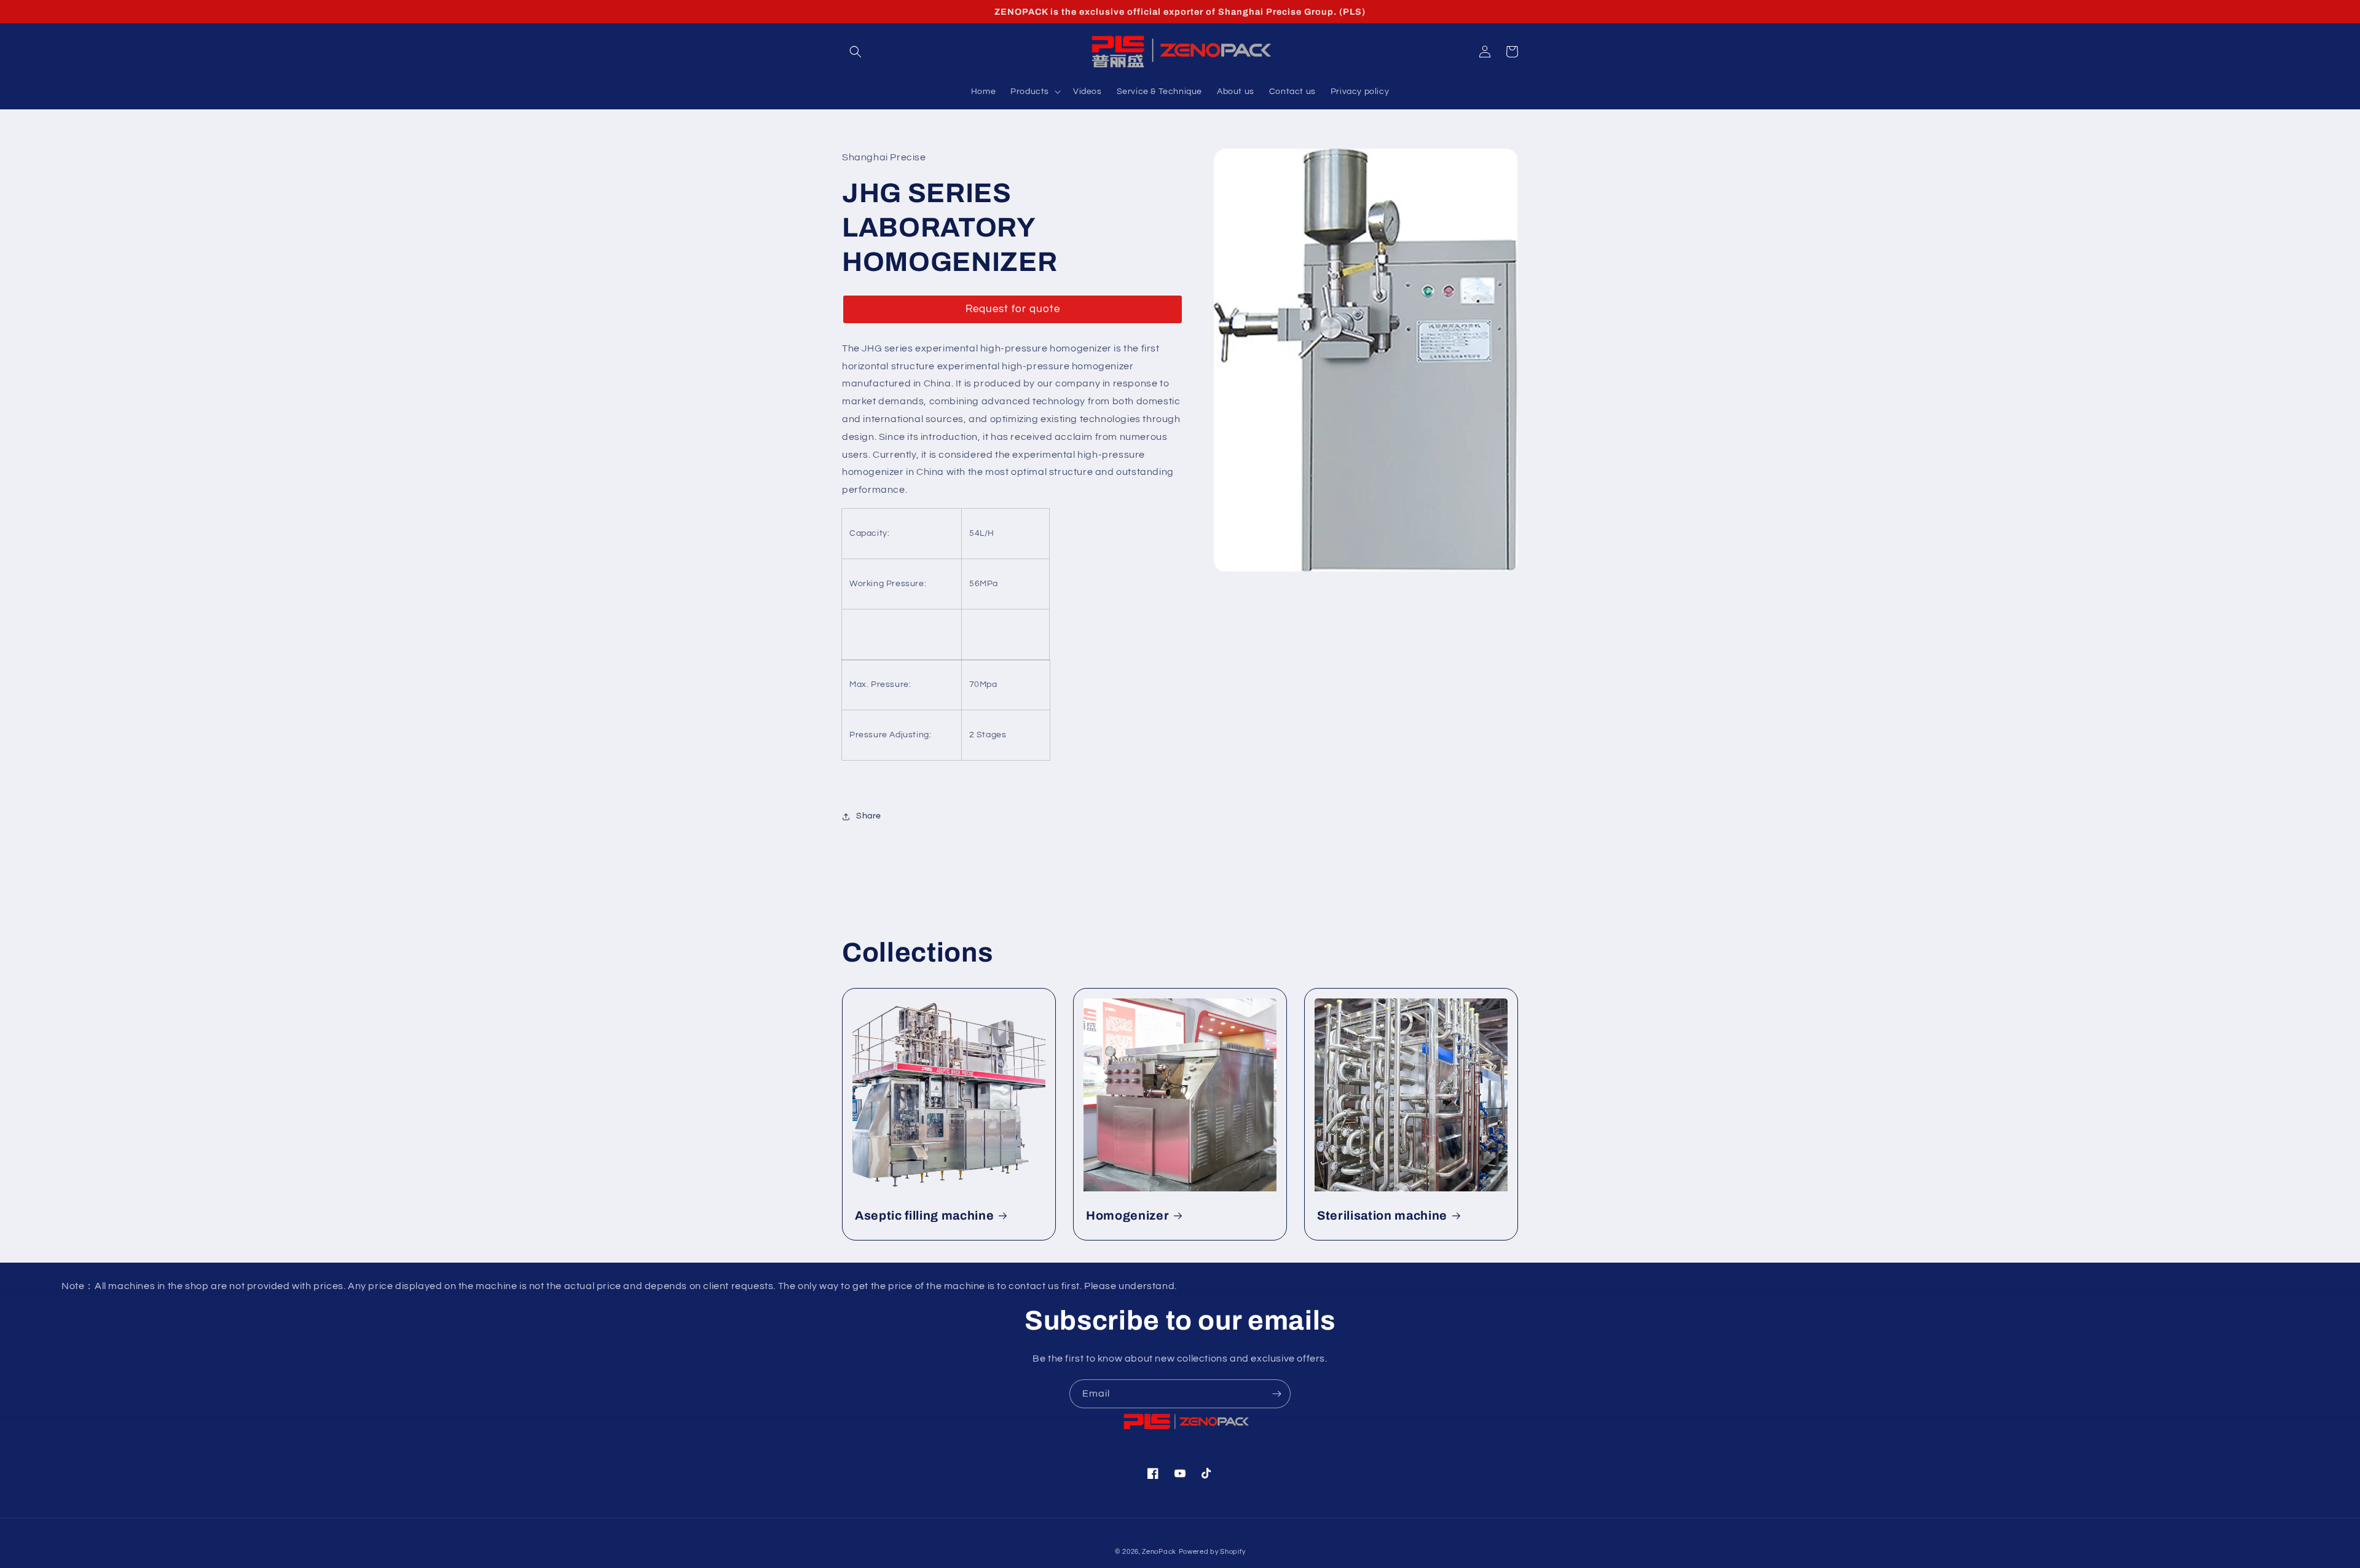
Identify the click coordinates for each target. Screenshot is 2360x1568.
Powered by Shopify (1212, 1552)
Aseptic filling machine (924, 1216)
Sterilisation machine (1382, 1216)
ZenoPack (1159, 1552)
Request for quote (1013, 309)
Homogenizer (1127, 1216)
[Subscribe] (1276, 1394)
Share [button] (869, 816)
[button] (855, 52)
